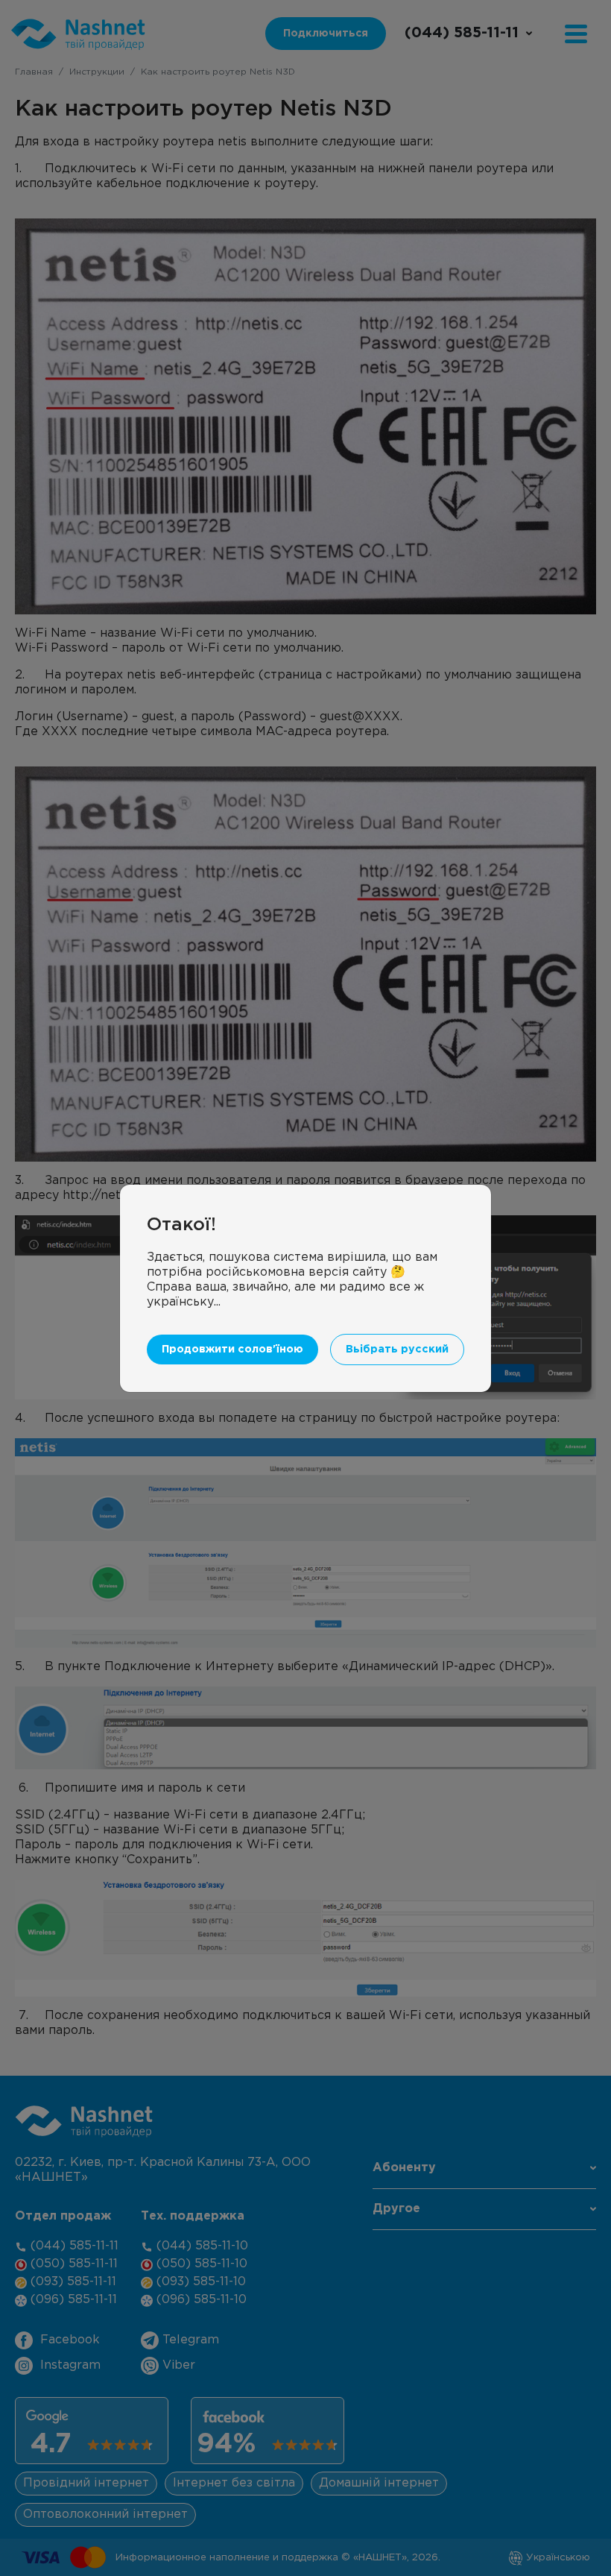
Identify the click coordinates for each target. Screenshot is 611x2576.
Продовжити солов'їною (232, 1349)
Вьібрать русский (397, 1349)
